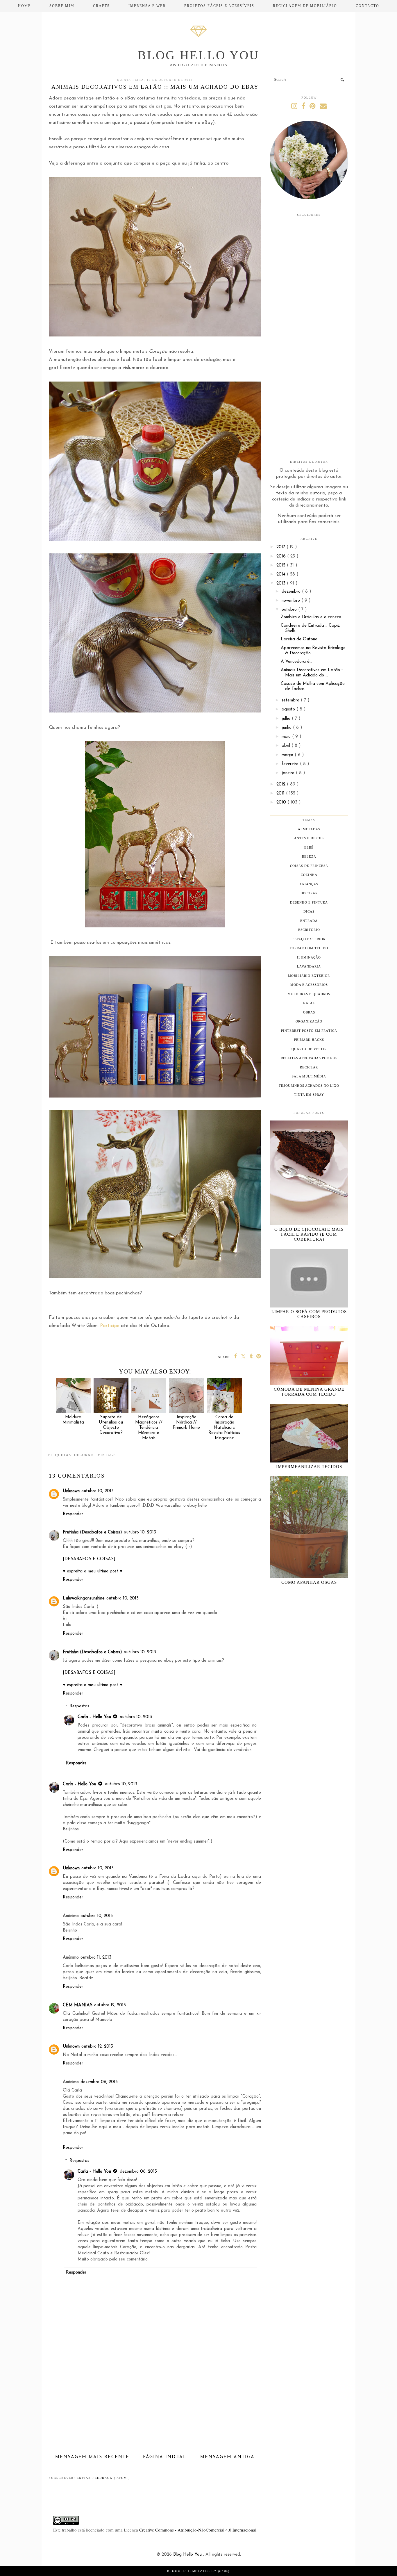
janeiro (289, 773)
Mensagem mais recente (92, 2457)
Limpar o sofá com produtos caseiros (309, 1314)
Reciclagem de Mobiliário (305, 6)
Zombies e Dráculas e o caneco (311, 617)
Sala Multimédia (309, 1076)
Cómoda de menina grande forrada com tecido (309, 1392)
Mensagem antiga (227, 2457)
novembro (292, 601)
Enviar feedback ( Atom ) (103, 2478)
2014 (282, 574)
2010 (282, 802)
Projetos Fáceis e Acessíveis (219, 6)
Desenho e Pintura (309, 902)
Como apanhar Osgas (309, 1582)
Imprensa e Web (147, 6)
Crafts (101, 6)
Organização (309, 1021)
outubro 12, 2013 (110, 2005)
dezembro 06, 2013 (99, 2082)
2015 (282, 565)
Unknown (71, 1491)
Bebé (309, 847)
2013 (282, 584)
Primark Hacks (309, 1040)
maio (287, 737)
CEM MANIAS (78, 2005)
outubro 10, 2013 (98, 1491)
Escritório (309, 930)
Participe (110, 1326)
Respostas (79, 1706)
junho (287, 728)
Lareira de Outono (299, 639)
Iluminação (309, 957)
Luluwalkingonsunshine (84, 1598)
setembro (291, 700)
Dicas (309, 911)
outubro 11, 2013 (96, 1958)
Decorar (84, 1455)
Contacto (368, 6)
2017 (281, 547)
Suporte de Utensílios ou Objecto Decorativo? (111, 1425)
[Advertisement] (155, 2409)
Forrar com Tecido (309, 948)
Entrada (309, 921)
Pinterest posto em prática (309, 1031)
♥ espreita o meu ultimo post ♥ (93, 1571)
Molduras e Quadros (309, 994)
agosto (289, 709)
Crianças (309, 884)
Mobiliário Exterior (309, 976)
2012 (282, 784)
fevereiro (291, 764)
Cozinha (309, 875)
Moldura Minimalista (73, 1420)
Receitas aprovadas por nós (309, 1058)
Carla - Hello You (94, 1717)
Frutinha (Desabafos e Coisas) (92, 1532)
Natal (309, 1003)
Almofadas (309, 829)
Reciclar (309, 1067)
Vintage (107, 1455)
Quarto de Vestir (309, 1049)
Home (24, 6)
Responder (73, 1514)
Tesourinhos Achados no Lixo (309, 1086)
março (288, 755)
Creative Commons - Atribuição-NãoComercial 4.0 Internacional (198, 2530)
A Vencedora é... (296, 662)
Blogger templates (189, 2571)
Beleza (309, 856)
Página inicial (165, 2457)
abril (287, 746)
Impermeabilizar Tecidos (309, 1467)
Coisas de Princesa (309, 866)
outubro (290, 610)
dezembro (292, 592)
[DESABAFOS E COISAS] (89, 1559)
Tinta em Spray (309, 1095)
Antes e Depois (309, 838)
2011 (281, 793)
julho (287, 719)
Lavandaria (309, 966)
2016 (282, 556)
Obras (309, 1012)
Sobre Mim (62, 6)
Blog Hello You (199, 55)
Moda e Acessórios (309, 985)
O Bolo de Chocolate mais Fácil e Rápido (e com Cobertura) (309, 1234)
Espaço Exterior (309, 939)
